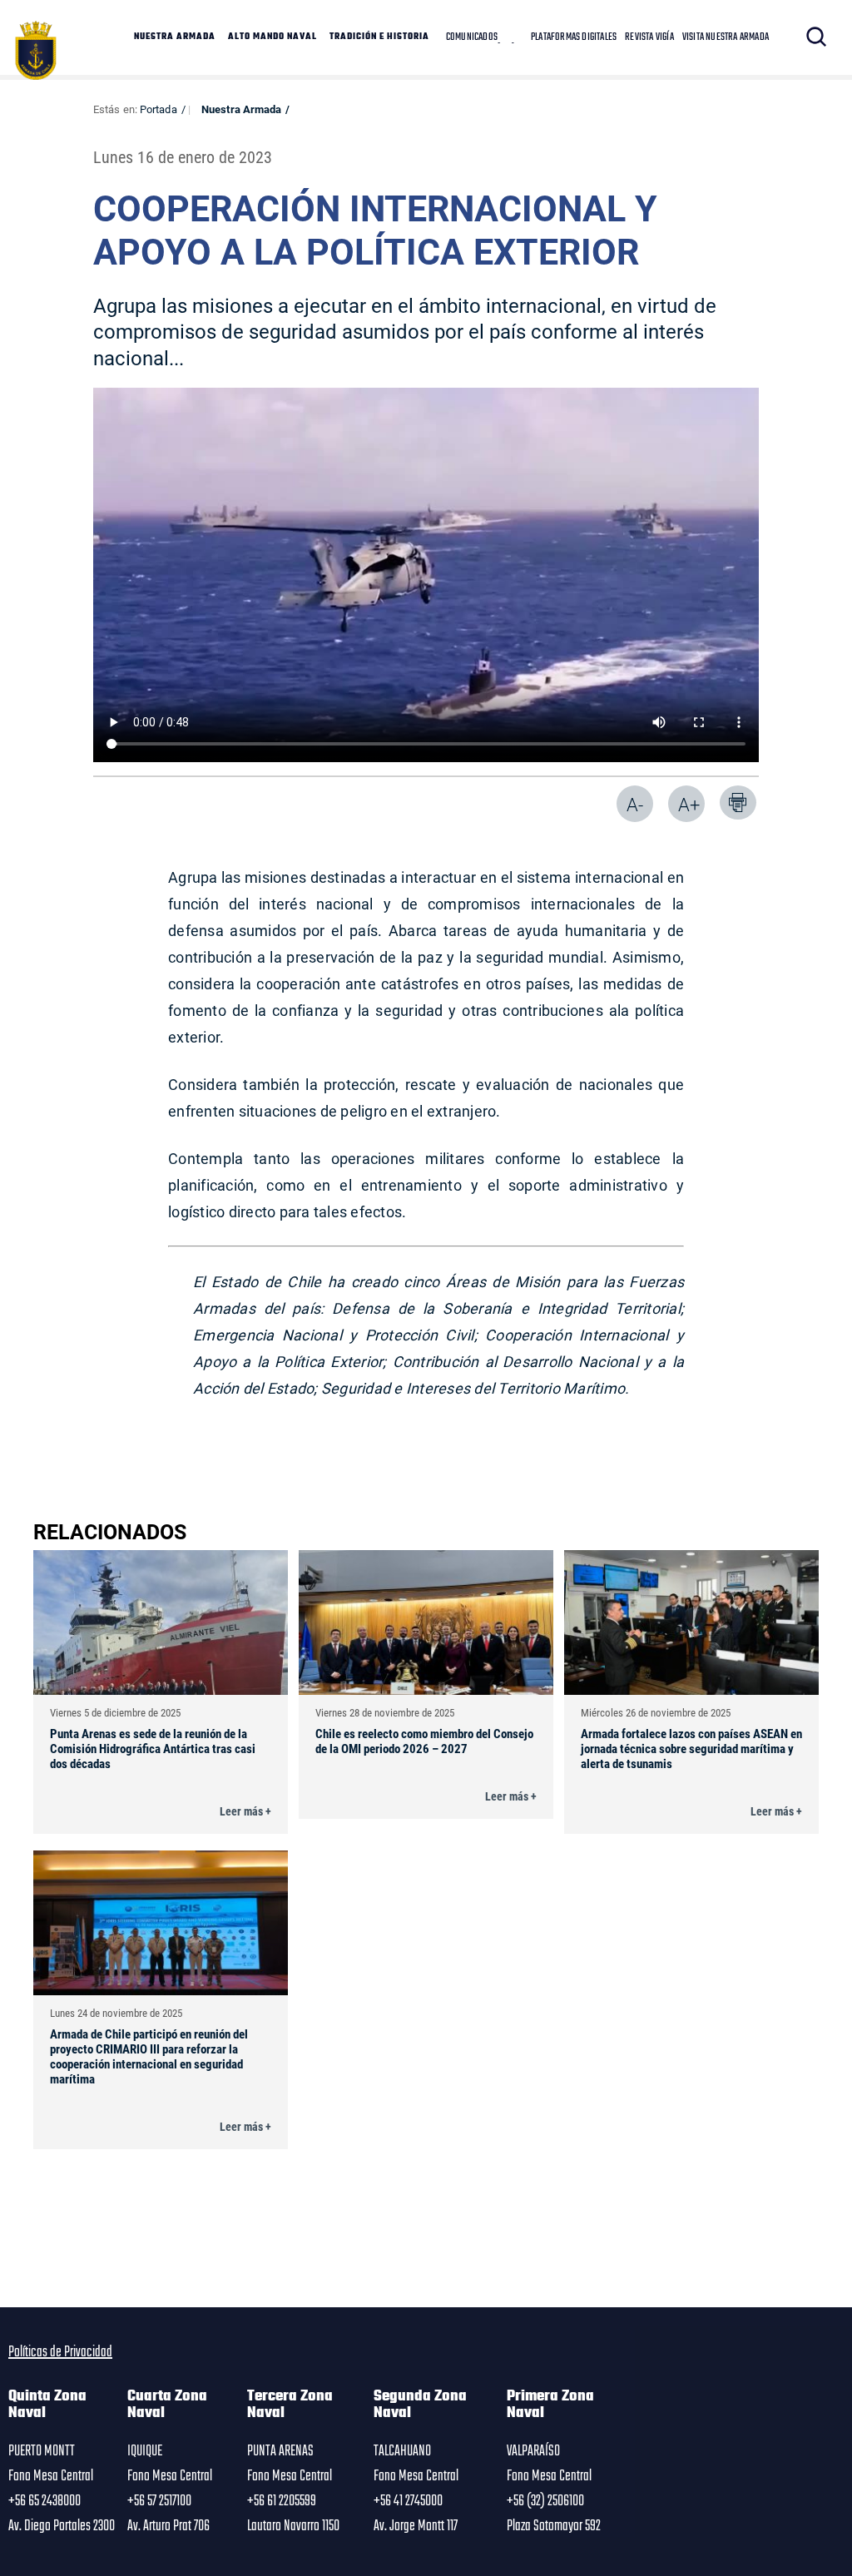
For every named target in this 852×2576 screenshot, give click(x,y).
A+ (689, 804)
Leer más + (245, 1811)
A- (635, 804)
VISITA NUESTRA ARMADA (726, 37)
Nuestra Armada (241, 109)
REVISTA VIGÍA (649, 37)
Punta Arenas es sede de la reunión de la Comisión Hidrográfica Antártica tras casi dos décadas (153, 1748)
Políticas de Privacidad (60, 2352)
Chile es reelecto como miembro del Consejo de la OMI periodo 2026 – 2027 (424, 1741)
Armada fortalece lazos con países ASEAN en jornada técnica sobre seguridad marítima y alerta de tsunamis (691, 1748)
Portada (159, 109)
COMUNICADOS (472, 37)
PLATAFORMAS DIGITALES (574, 37)
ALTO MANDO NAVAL (272, 37)
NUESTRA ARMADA (175, 37)
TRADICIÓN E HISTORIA (379, 37)
